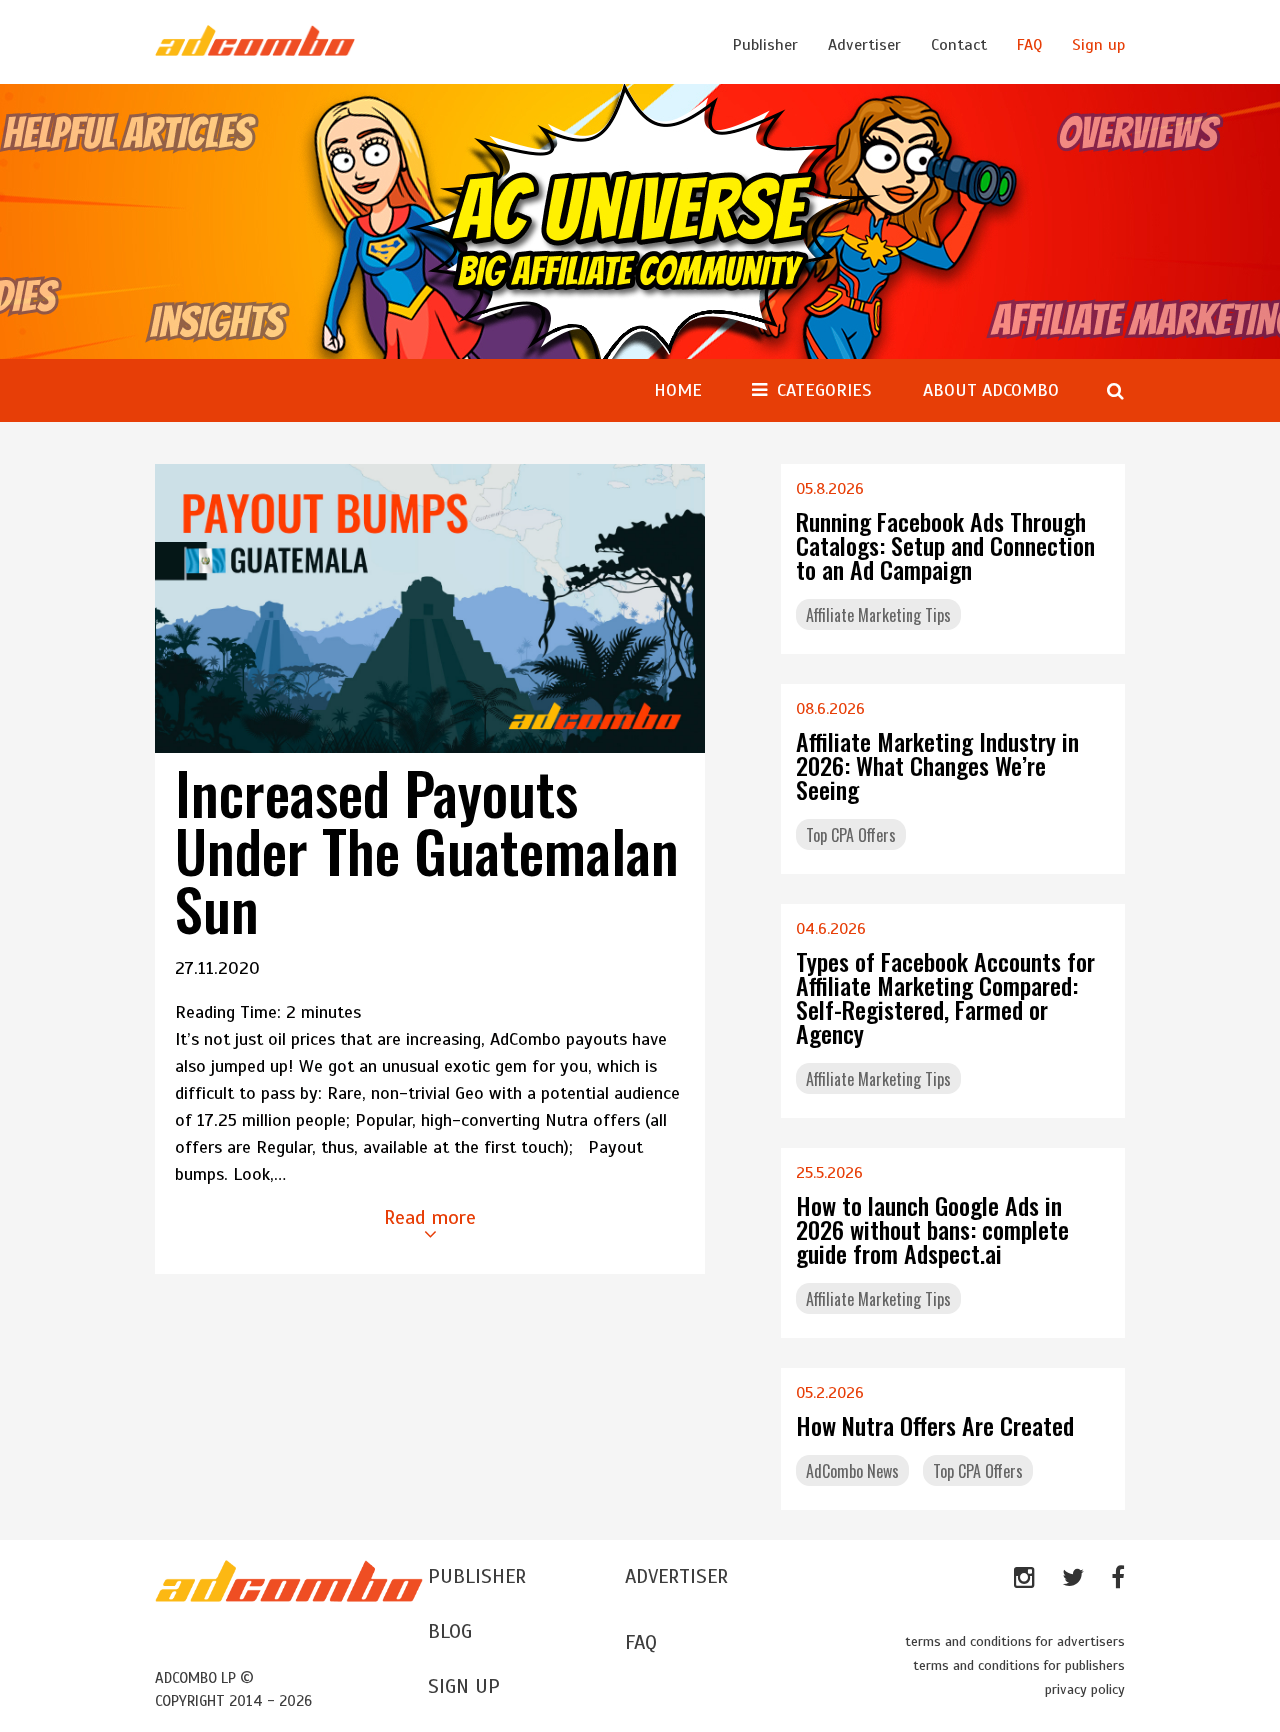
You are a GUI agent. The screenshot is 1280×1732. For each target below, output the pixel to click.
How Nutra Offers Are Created (935, 1425)
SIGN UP (464, 1686)
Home (678, 390)
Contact (959, 45)
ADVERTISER (676, 1576)
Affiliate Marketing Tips (878, 615)
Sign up (1098, 45)
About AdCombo (991, 390)
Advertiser (864, 45)
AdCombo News (852, 1471)
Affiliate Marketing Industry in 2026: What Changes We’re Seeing (937, 765)
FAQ (1029, 45)
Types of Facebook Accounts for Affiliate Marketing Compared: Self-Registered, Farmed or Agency (945, 997)
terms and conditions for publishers (1019, 1665)
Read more (430, 1217)
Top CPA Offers (851, 835)
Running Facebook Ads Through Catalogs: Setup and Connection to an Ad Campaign (945, 545)
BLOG (450, 1631)
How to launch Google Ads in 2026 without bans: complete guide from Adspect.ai (932, 1229)
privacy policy (1085, 1689)
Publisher (765, 45)
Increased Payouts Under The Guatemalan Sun (427, 850)
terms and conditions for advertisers (1015, 1641)
